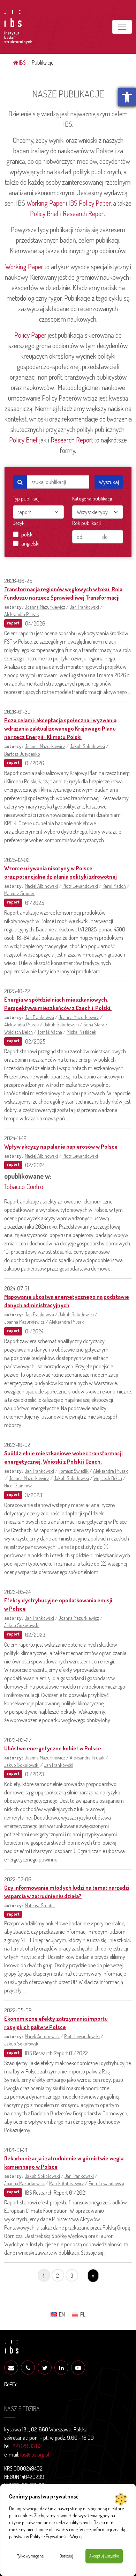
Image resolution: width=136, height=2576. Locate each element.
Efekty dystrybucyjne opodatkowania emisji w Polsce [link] (58, 1604)
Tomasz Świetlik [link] (74, 1471)
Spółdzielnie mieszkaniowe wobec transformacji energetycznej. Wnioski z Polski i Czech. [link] (63, 1457)
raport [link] (13, 623)
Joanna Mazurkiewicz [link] (45, 607)
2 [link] (58, 2276)
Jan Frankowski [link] (84, 607)
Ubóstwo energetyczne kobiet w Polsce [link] (53, 1748)
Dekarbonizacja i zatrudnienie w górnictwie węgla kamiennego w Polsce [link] (64, 2162)
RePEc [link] (11, 2384)
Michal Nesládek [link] (81, 1032)
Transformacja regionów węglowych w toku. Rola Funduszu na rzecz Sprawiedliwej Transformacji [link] (63, 593)
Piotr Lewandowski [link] (80, 886)
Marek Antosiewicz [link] (42, 2036)
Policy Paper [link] (30, 335)
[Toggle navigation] (122, 27)
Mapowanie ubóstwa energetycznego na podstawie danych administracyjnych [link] (67, 1301)
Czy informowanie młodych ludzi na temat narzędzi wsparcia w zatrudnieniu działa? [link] (67, 1892)
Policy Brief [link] (44, 213)
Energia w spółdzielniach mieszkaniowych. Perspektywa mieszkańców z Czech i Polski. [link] (58, 1004)
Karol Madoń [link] (114, 886)
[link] (127, 97)
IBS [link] (22, 63)
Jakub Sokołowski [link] (87, 746)
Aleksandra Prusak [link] (22, 614)
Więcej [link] (76, 2536)
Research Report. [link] (85, 213)
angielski (30, 543)
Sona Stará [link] (94, 1024)
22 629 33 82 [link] (27, 2446)
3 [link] (72, 2276)
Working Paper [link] (46, 203)
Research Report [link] (72, 440)
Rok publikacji (86, 523)
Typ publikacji (27, 499)
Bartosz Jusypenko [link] (22, 754)
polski (27, 534)
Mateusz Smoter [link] (19, 893)
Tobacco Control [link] (25, 1186)
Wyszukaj (109, 482)
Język (19, 523)
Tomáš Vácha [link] (50, 1032)
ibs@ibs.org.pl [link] (35, 2454)
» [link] (93, 2276)
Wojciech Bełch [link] (18, 1032)
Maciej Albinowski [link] (41, 886)
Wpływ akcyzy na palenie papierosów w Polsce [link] (61, 1147)
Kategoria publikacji (92, 499)
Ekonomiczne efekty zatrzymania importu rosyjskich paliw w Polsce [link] (56, 2023)
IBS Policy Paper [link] (89, 203)
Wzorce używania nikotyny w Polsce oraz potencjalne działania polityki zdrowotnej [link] (61, 872)
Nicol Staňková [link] (18, 1485)
